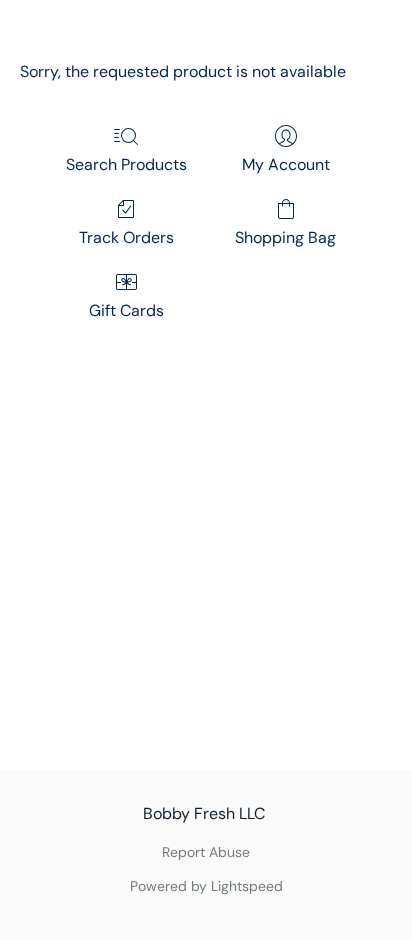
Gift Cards (126, 310)
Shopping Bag (285, 237)
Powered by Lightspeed (206, 886)
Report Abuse (206, 852)
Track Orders (126, 237)
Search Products (126, 164)
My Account (286, 164)
